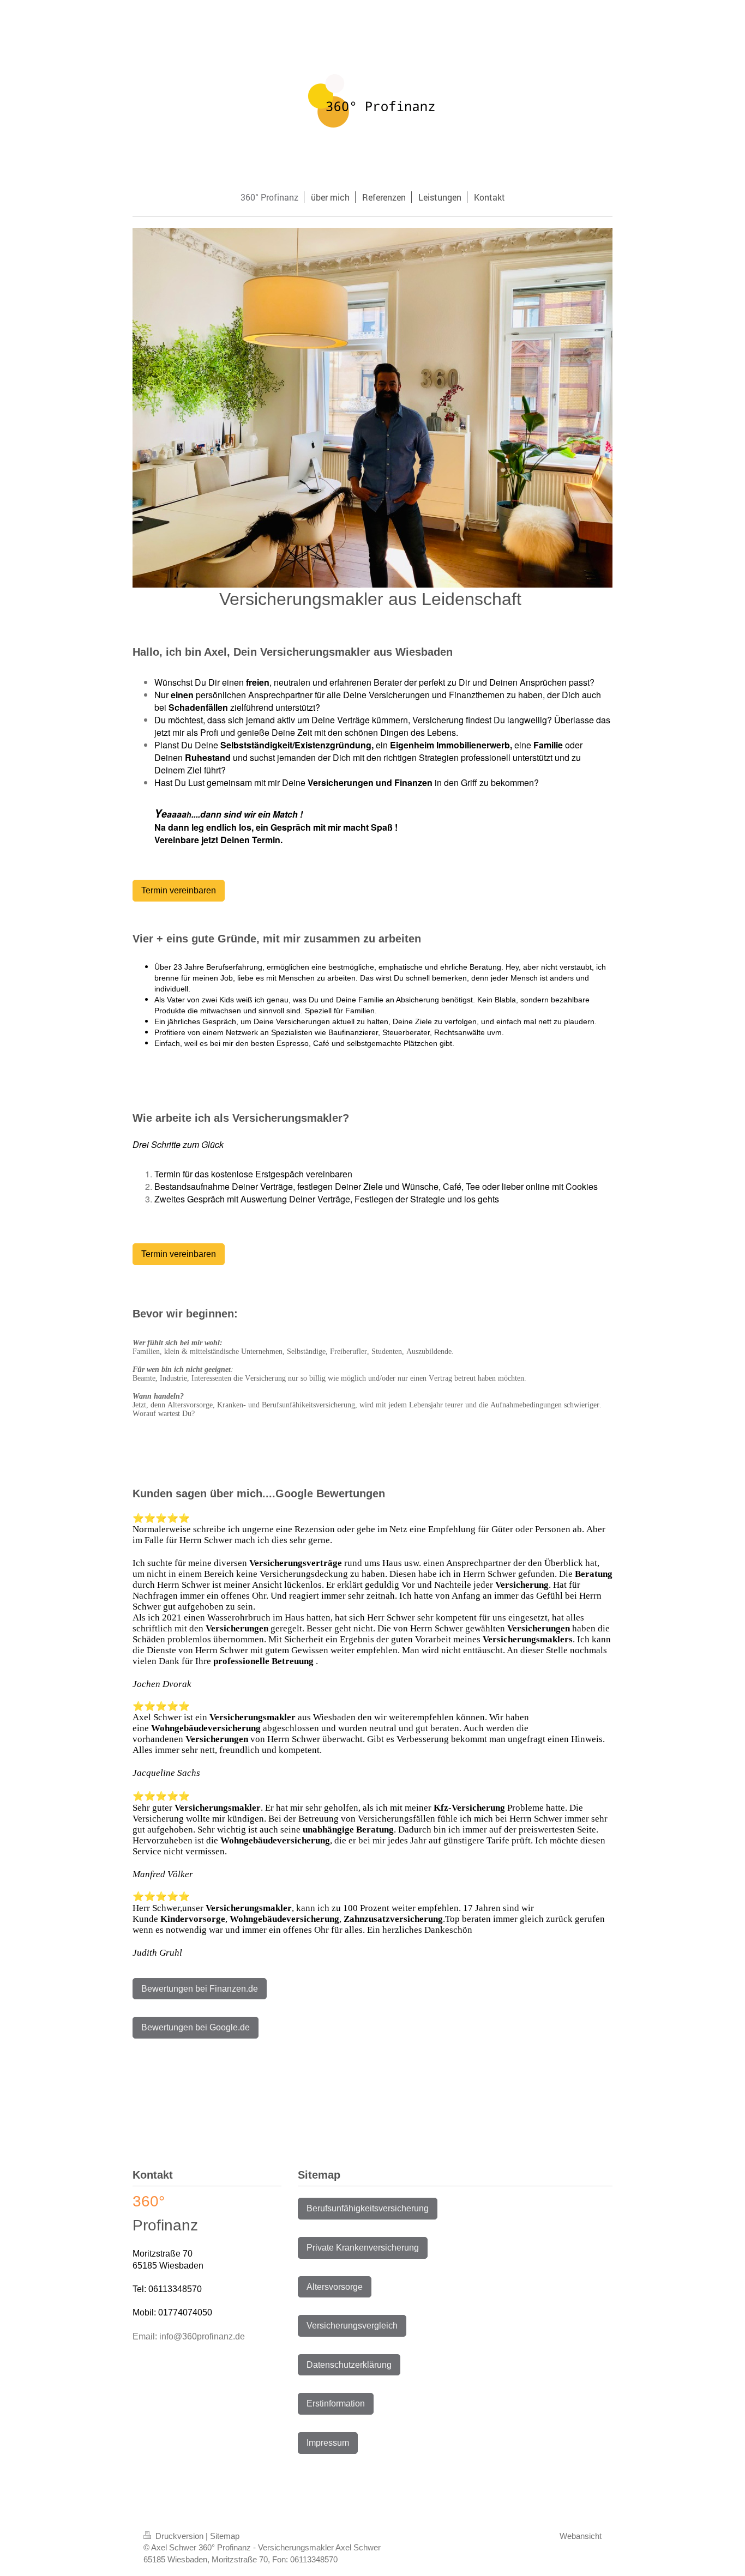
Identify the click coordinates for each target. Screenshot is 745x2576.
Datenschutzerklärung (349, 2365)
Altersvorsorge (335, 2287)
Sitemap (225, 2536)
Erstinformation (336, 2403)
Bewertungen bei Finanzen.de (200, 1989)
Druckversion (179, 2536)
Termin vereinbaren (179, 890)
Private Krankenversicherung (363, 2248)
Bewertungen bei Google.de (196, 2027)
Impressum (328, 2443)
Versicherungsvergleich (352, 2326)
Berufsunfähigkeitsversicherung (368, 2208)
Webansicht (581, 2536)
